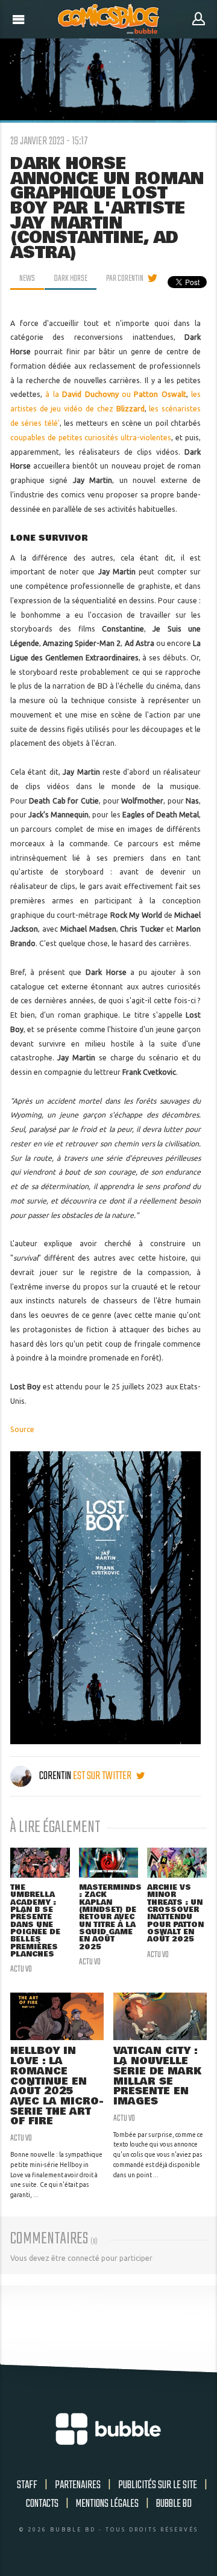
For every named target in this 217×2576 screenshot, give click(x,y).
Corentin (55, 1776)
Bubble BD (174, 2504)
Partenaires (78, 2485)
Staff (27, 2485)
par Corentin (125, 278)
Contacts (42, 2504)
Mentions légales (107, 2504)
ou (154, 394)
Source (22, 1429)
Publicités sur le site (158, 2485)
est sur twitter (103, 1776)
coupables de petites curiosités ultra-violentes (91, 438)
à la (82, 394)
